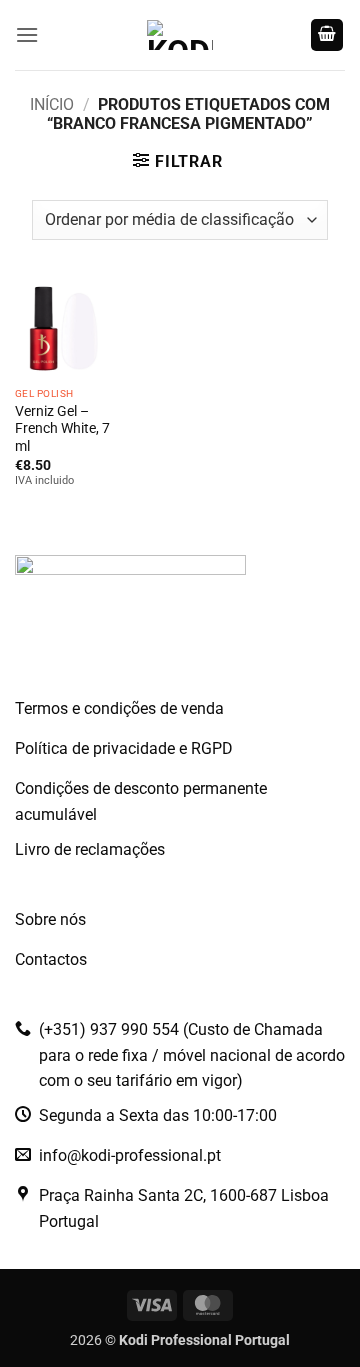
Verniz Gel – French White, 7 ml (62, 428)
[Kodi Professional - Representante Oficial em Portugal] (180, 35)
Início (52, 104)
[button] (27, 34)
